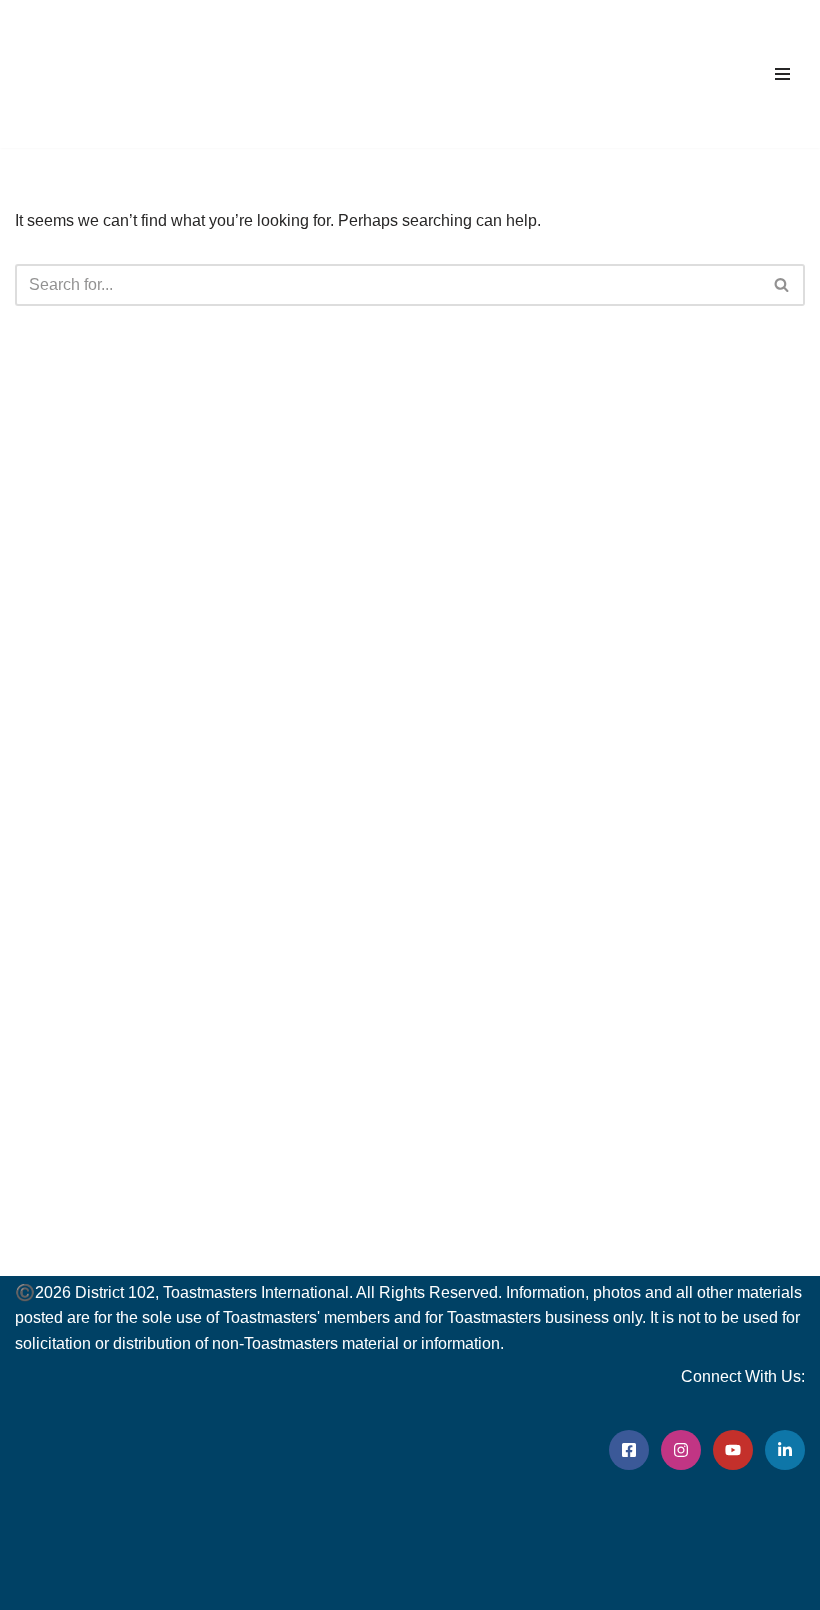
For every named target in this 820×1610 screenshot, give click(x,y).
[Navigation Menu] (782, 74)
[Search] (782, 285)
